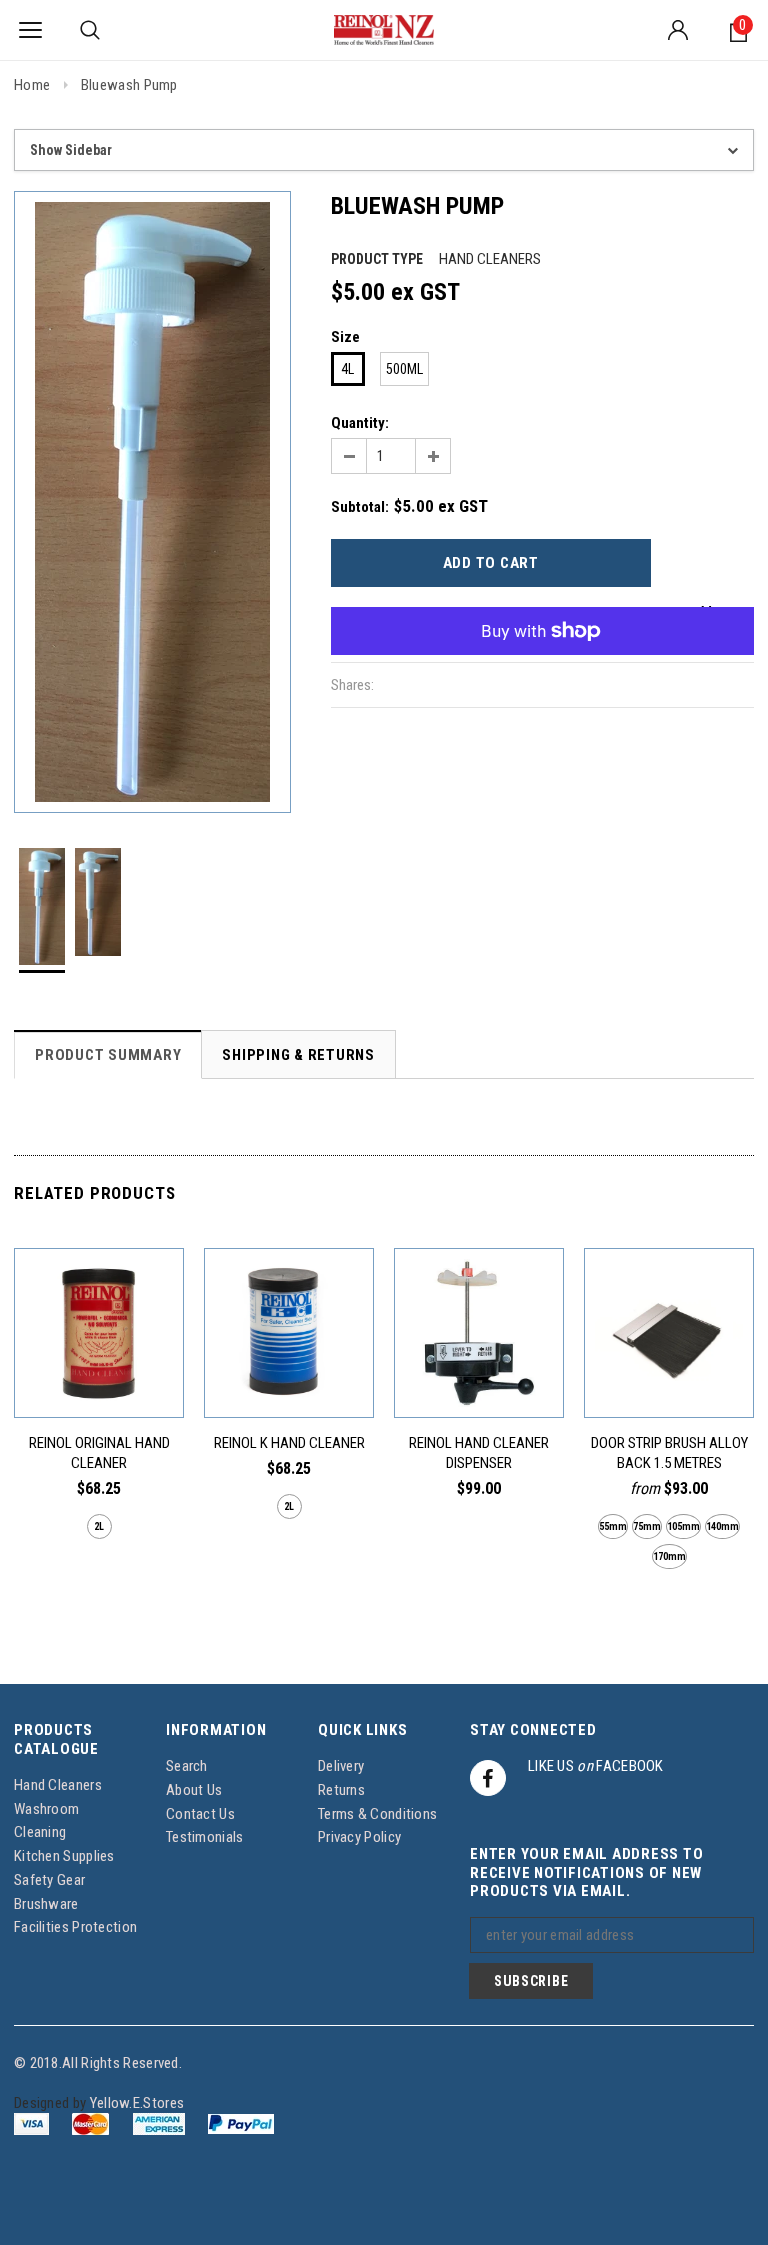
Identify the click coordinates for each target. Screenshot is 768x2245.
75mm (647, 1526)
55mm (613, 1526)
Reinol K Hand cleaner (289, 1443)
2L (99, 1526)
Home (32, 85)
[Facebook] (488, 1778)
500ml (404, 369)
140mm (722, 1526)
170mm (669, 1556)
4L (347, 369)
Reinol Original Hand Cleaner (99, 1453)
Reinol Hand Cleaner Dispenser (479, 1453)
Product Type (377, 259)
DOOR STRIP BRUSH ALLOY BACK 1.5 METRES (669, 1453)
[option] (152, 502)
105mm (683, 1526)
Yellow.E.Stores (137, 2103)
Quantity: (360, 423)
